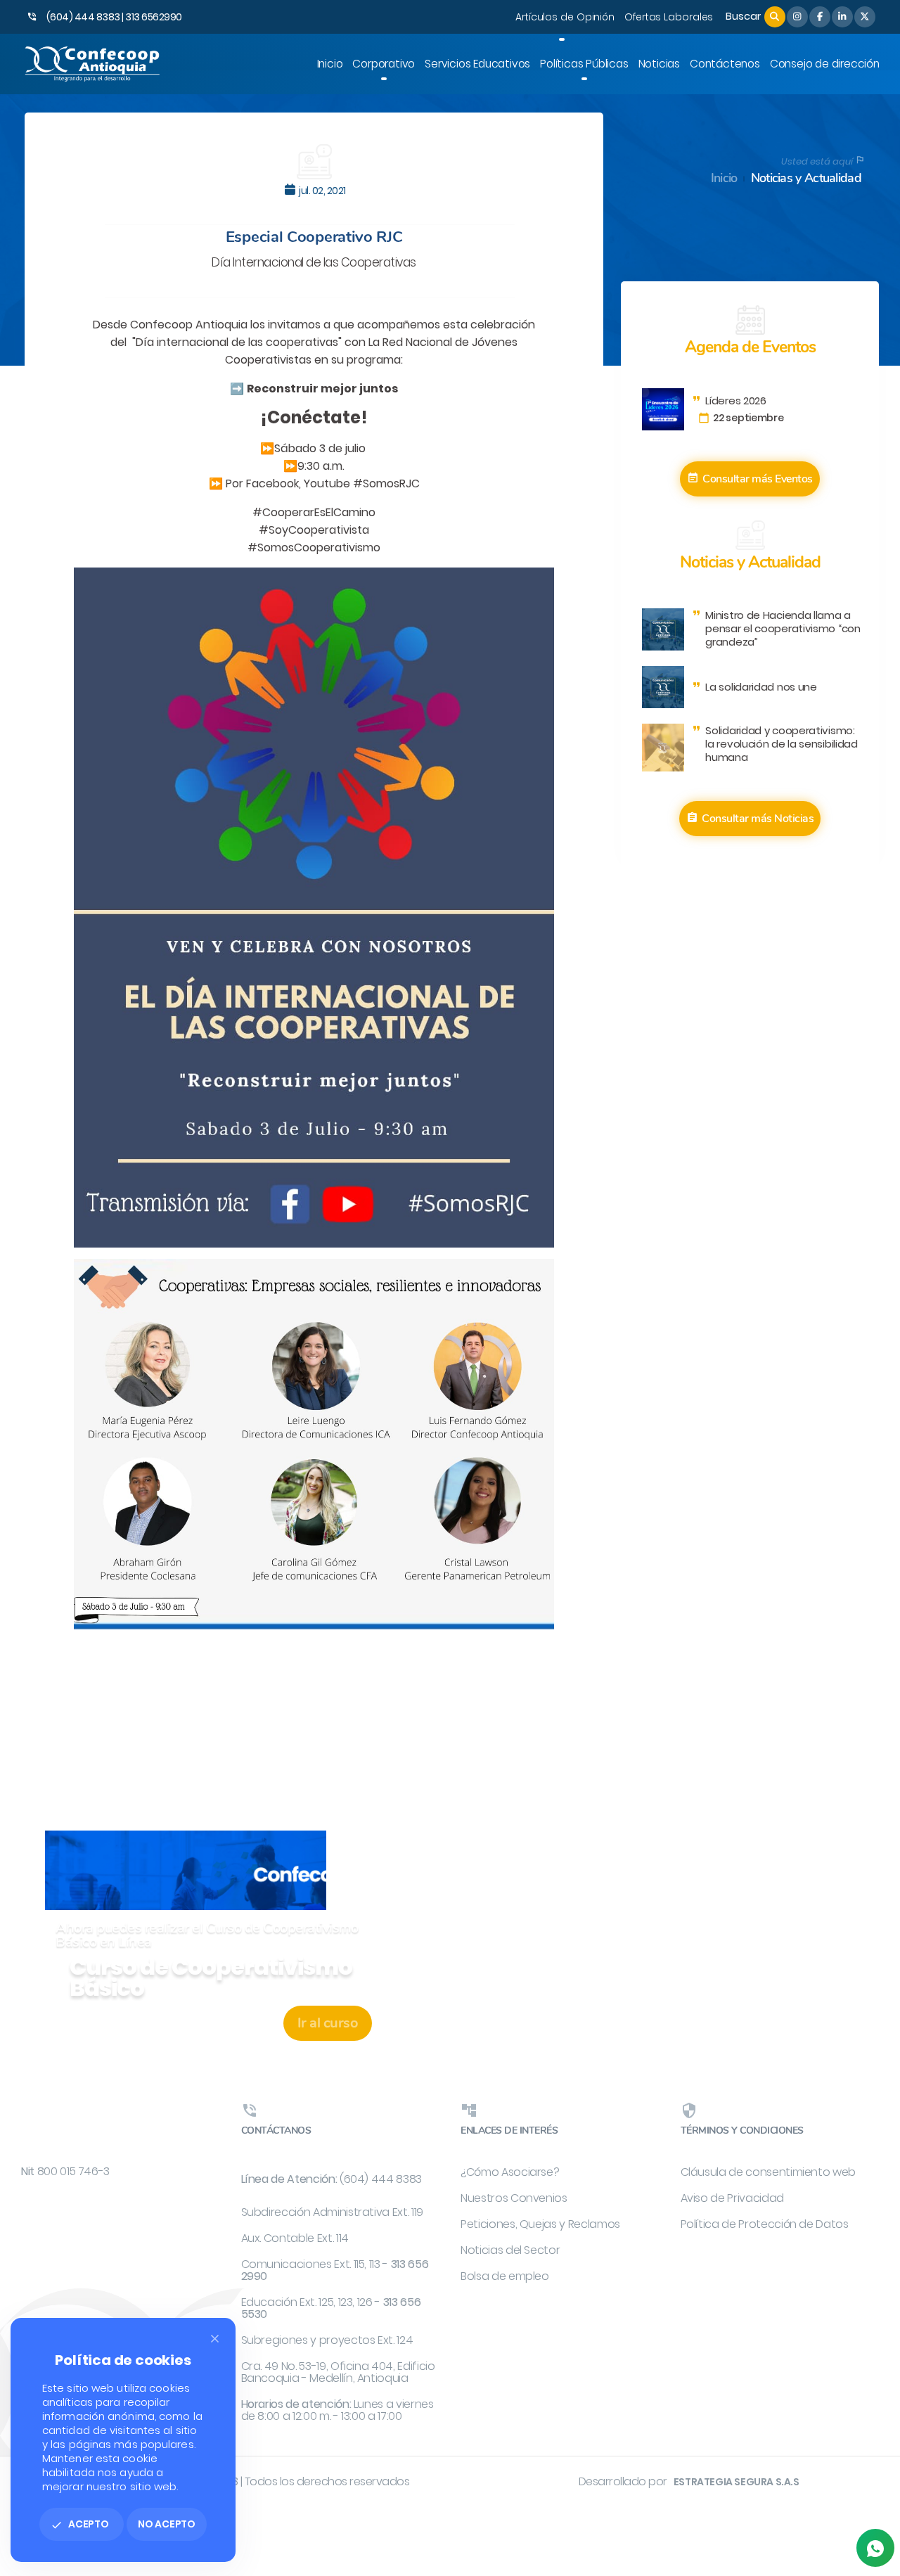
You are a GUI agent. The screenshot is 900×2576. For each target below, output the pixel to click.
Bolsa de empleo (505, 2276)
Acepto (80, 2524)
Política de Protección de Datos (765, 2224)
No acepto (167, 2524)
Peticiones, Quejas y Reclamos (540, 2224)
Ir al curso (328, 2023)
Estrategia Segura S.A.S (737, 2482)
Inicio (724, 178)
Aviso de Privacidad (732, 2198)
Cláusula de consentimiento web (769, 2172)
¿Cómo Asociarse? (510, 2172)
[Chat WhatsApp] (875, 2548)
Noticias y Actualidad (806, 178)
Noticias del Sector (510, 2250)
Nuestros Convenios (514, 2198)
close (215, 2339)
